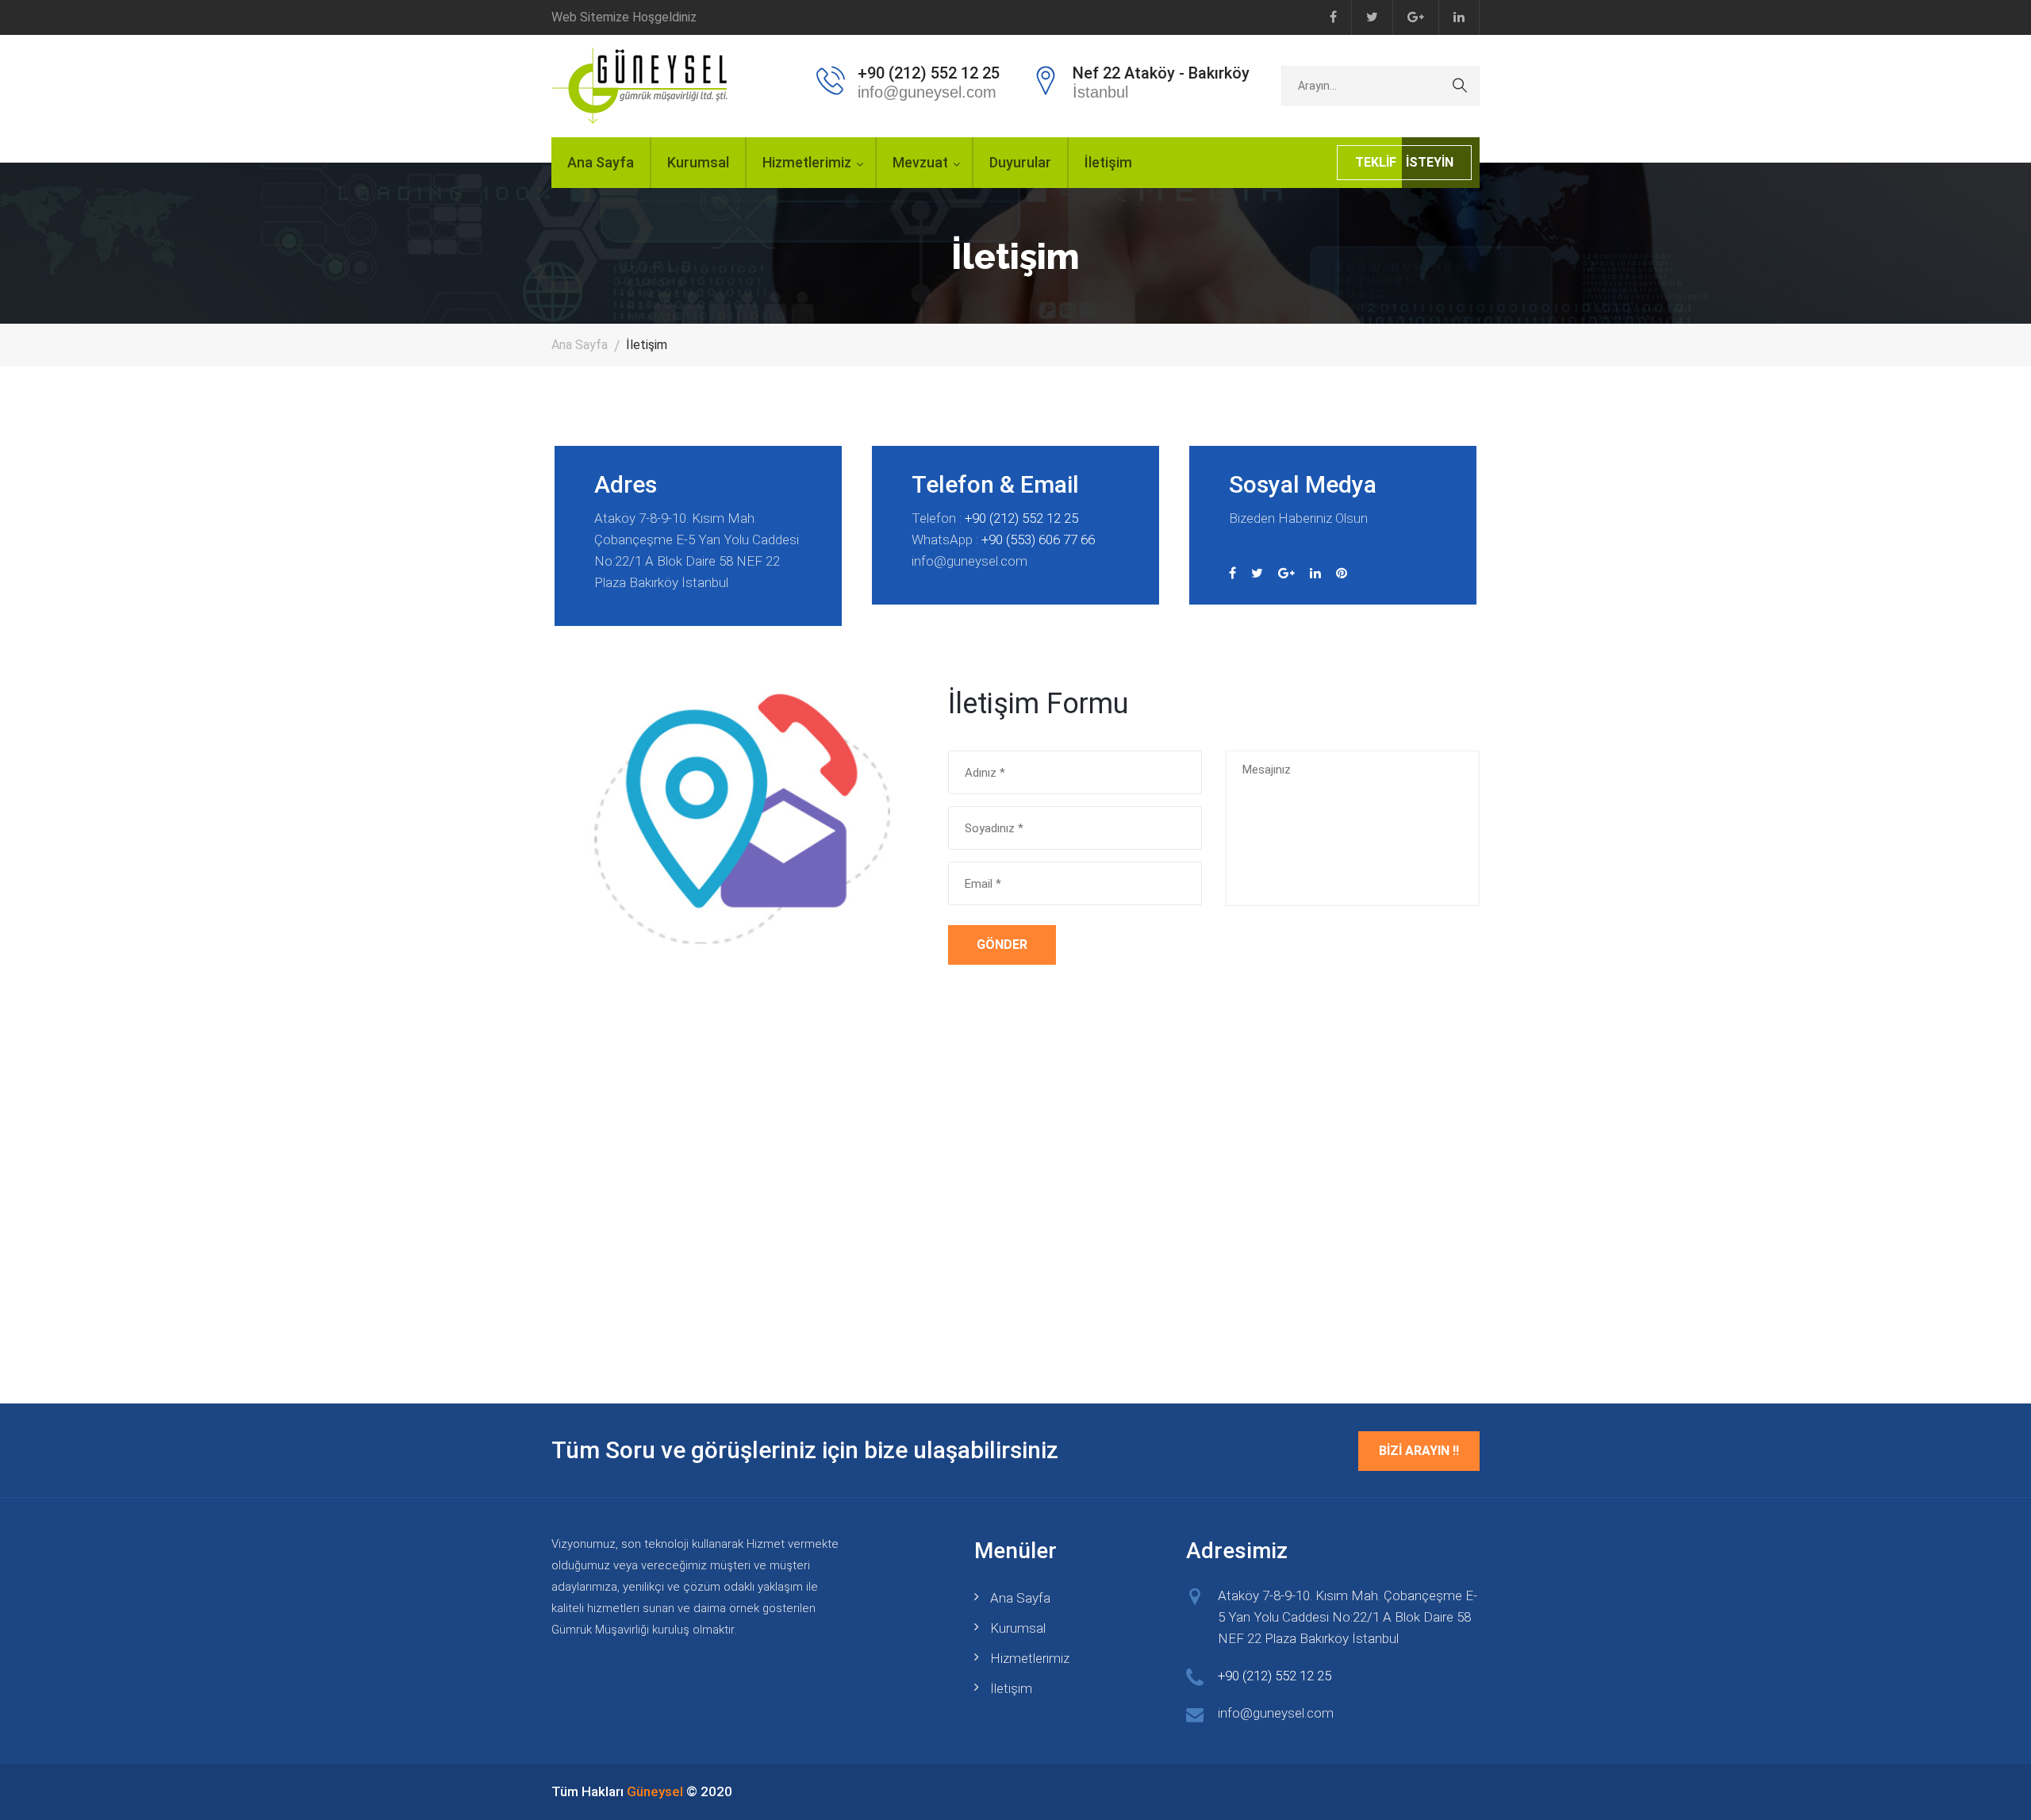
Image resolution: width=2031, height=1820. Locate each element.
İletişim (1108, 162)
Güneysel (655, 1791)
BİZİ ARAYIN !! (1419, 1451)
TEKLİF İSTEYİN (1404, 162)
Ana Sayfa (601, 162)
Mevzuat (920, 162)
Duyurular (1020, 162)
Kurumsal (698, 162)
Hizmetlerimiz (807, 162)
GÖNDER (1002, 945)
